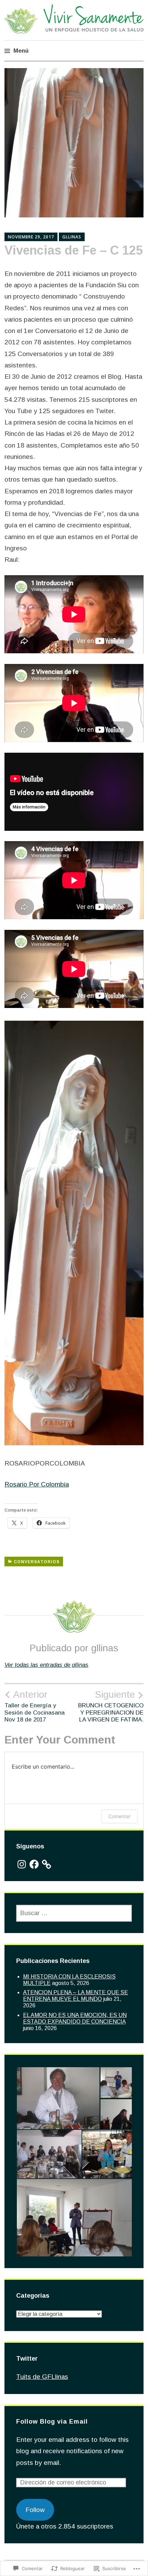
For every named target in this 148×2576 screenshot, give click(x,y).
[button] (58, 2098)
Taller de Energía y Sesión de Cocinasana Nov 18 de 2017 (35, 1706)
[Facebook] (34, 1864)
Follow (35, 2510)
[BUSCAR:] (74, 1913)
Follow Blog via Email (52, 2422)
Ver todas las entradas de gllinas (46, 1665)
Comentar (119, 1816)
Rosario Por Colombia (37, 1484)
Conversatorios (37, 1562)
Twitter (27, 2359)
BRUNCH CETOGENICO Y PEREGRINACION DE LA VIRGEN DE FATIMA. (111, 1706)
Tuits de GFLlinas (42, 2377)
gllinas (72, 237)
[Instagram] (22, 1864)
